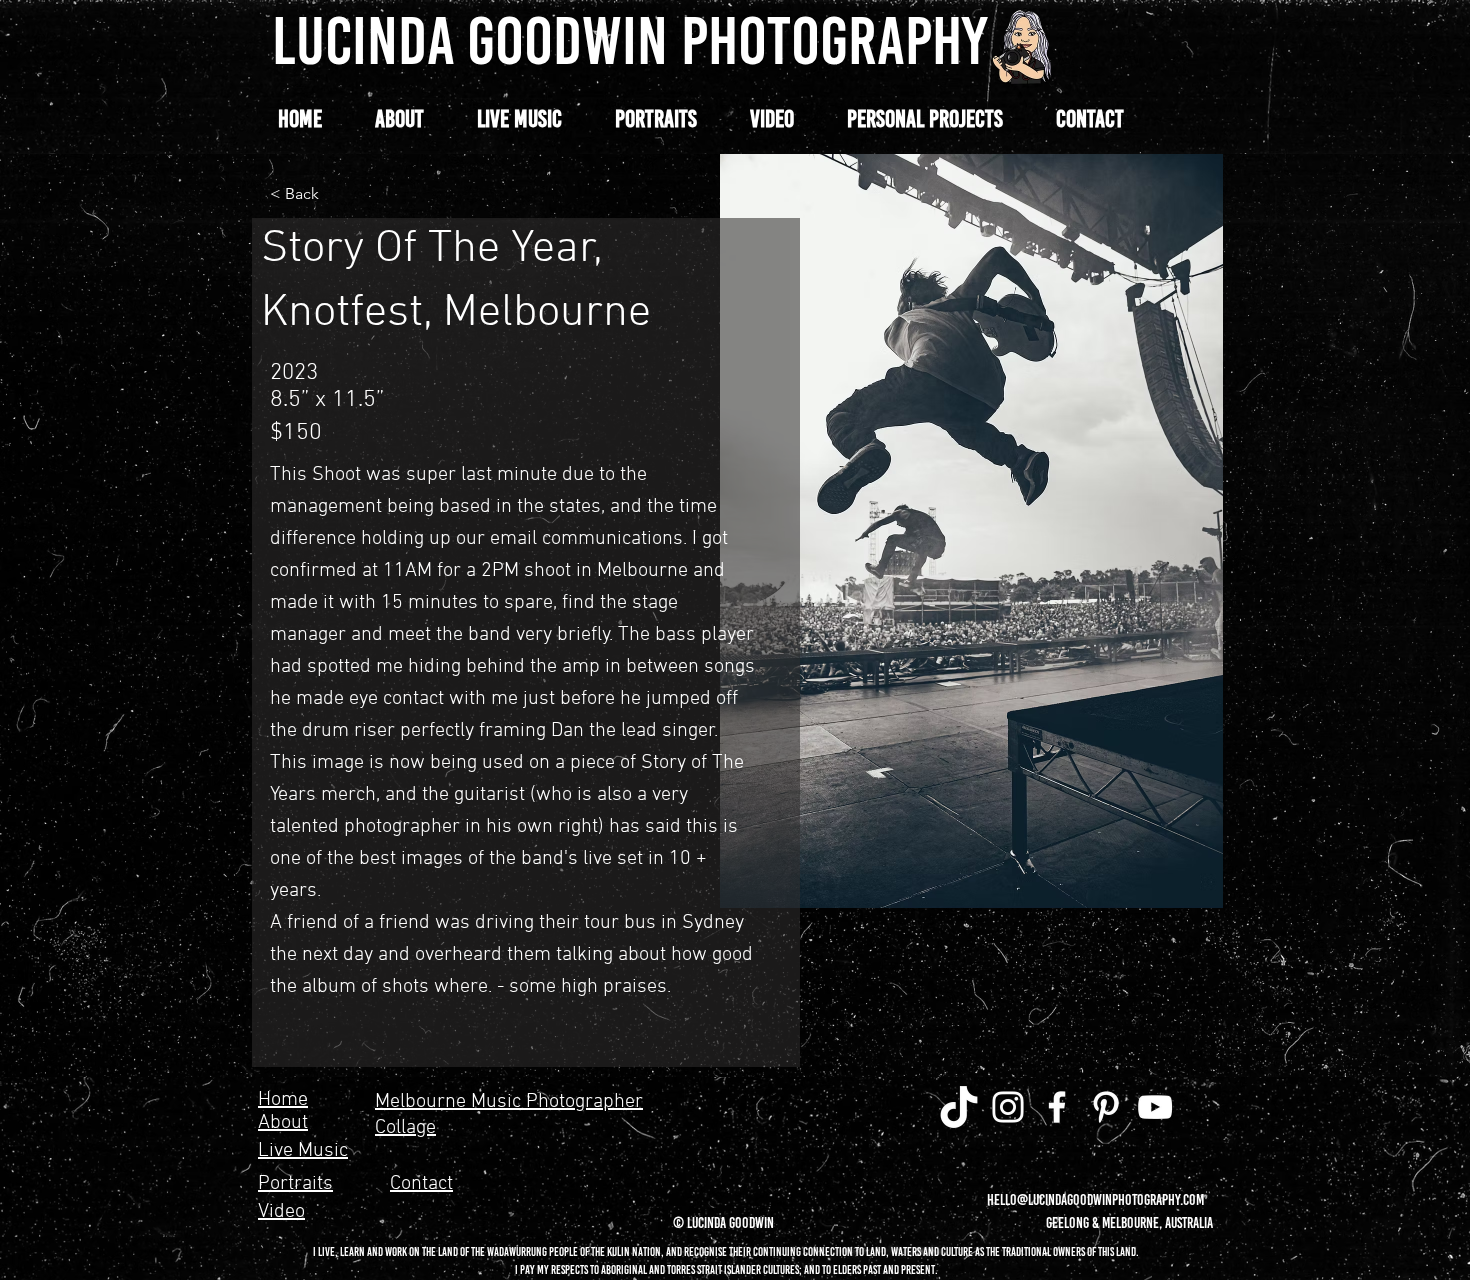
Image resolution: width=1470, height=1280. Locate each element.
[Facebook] (1057, 1107)
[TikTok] (959, 1107)
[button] (924, 119)
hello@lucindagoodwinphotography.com (1095, 1200)
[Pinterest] (1106, 1107)
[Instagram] (1008, 1107)
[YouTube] (1155, 1107)
